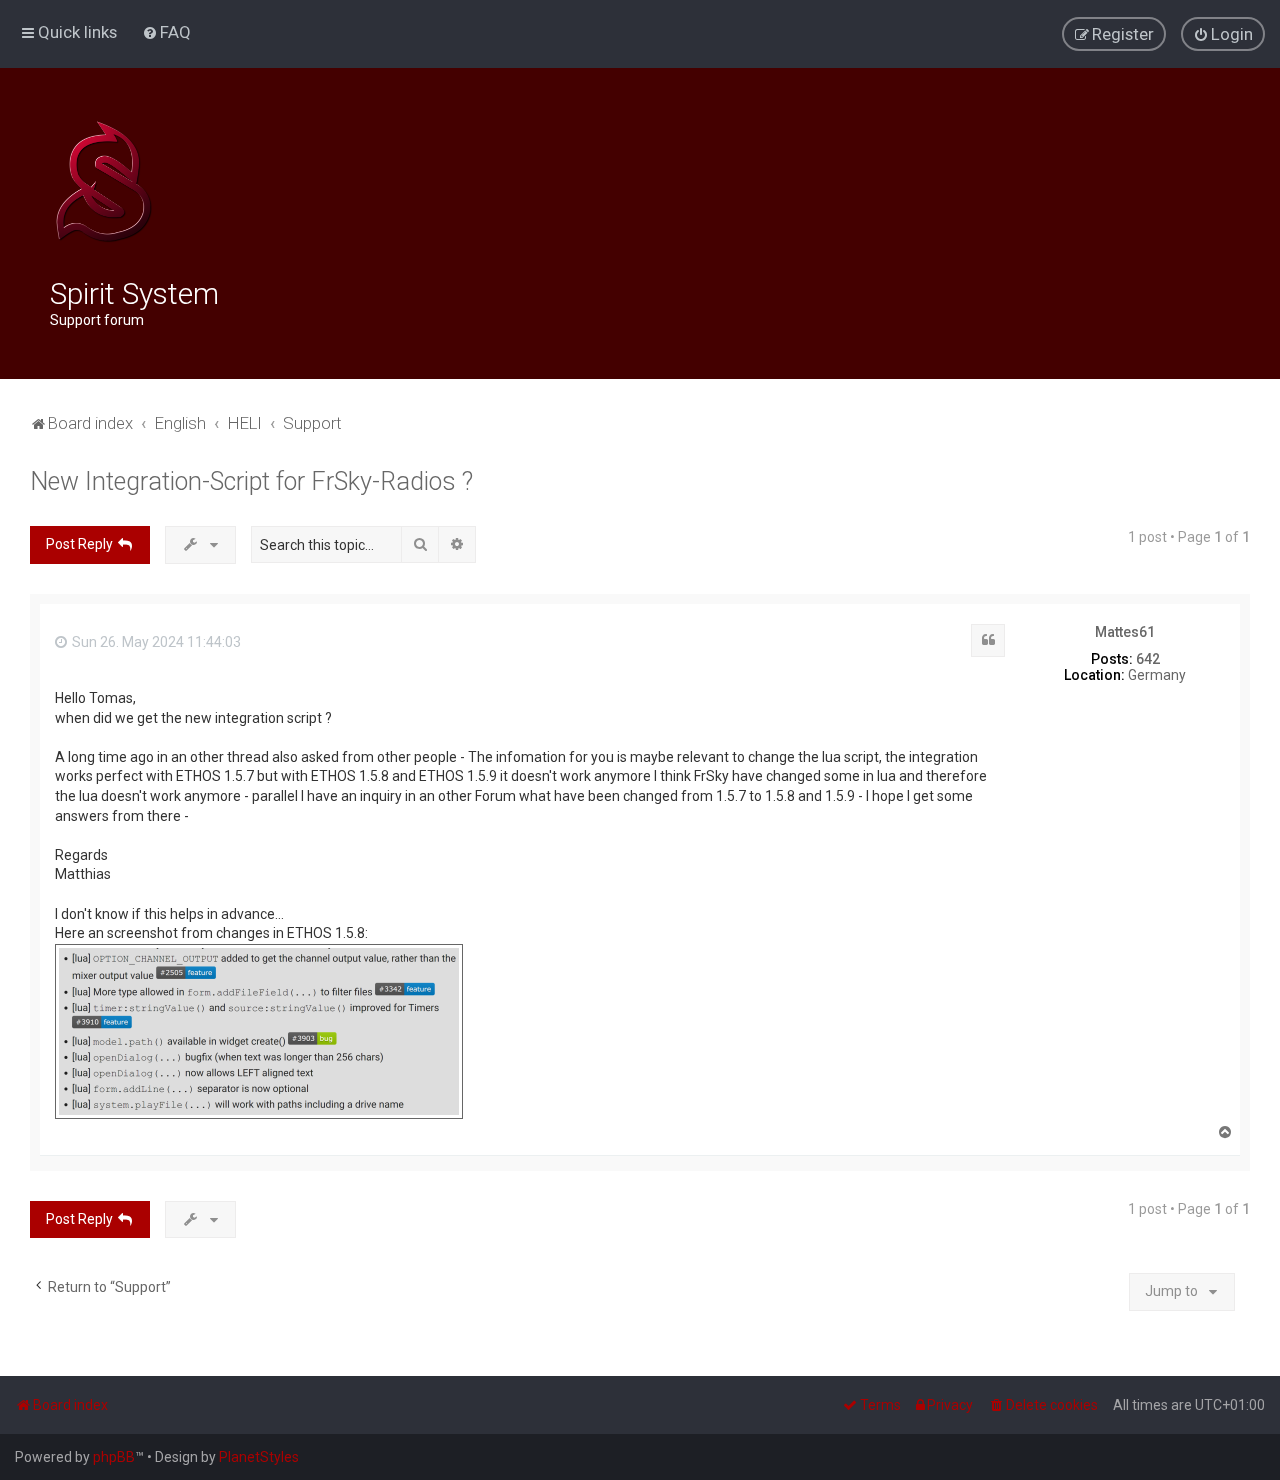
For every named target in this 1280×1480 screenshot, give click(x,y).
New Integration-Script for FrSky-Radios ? (251, 481)
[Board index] (103, 182)
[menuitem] (166, 32)
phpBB (114, 1457)
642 (1148, 659)
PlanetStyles (259, 1457)
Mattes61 (1125, 632)
